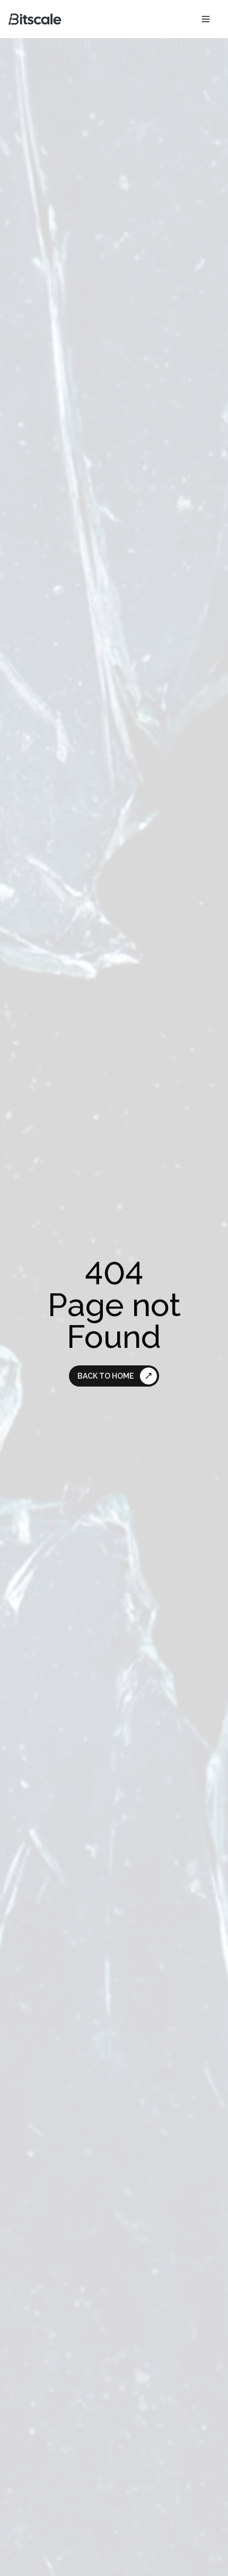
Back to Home (106, 1376)
